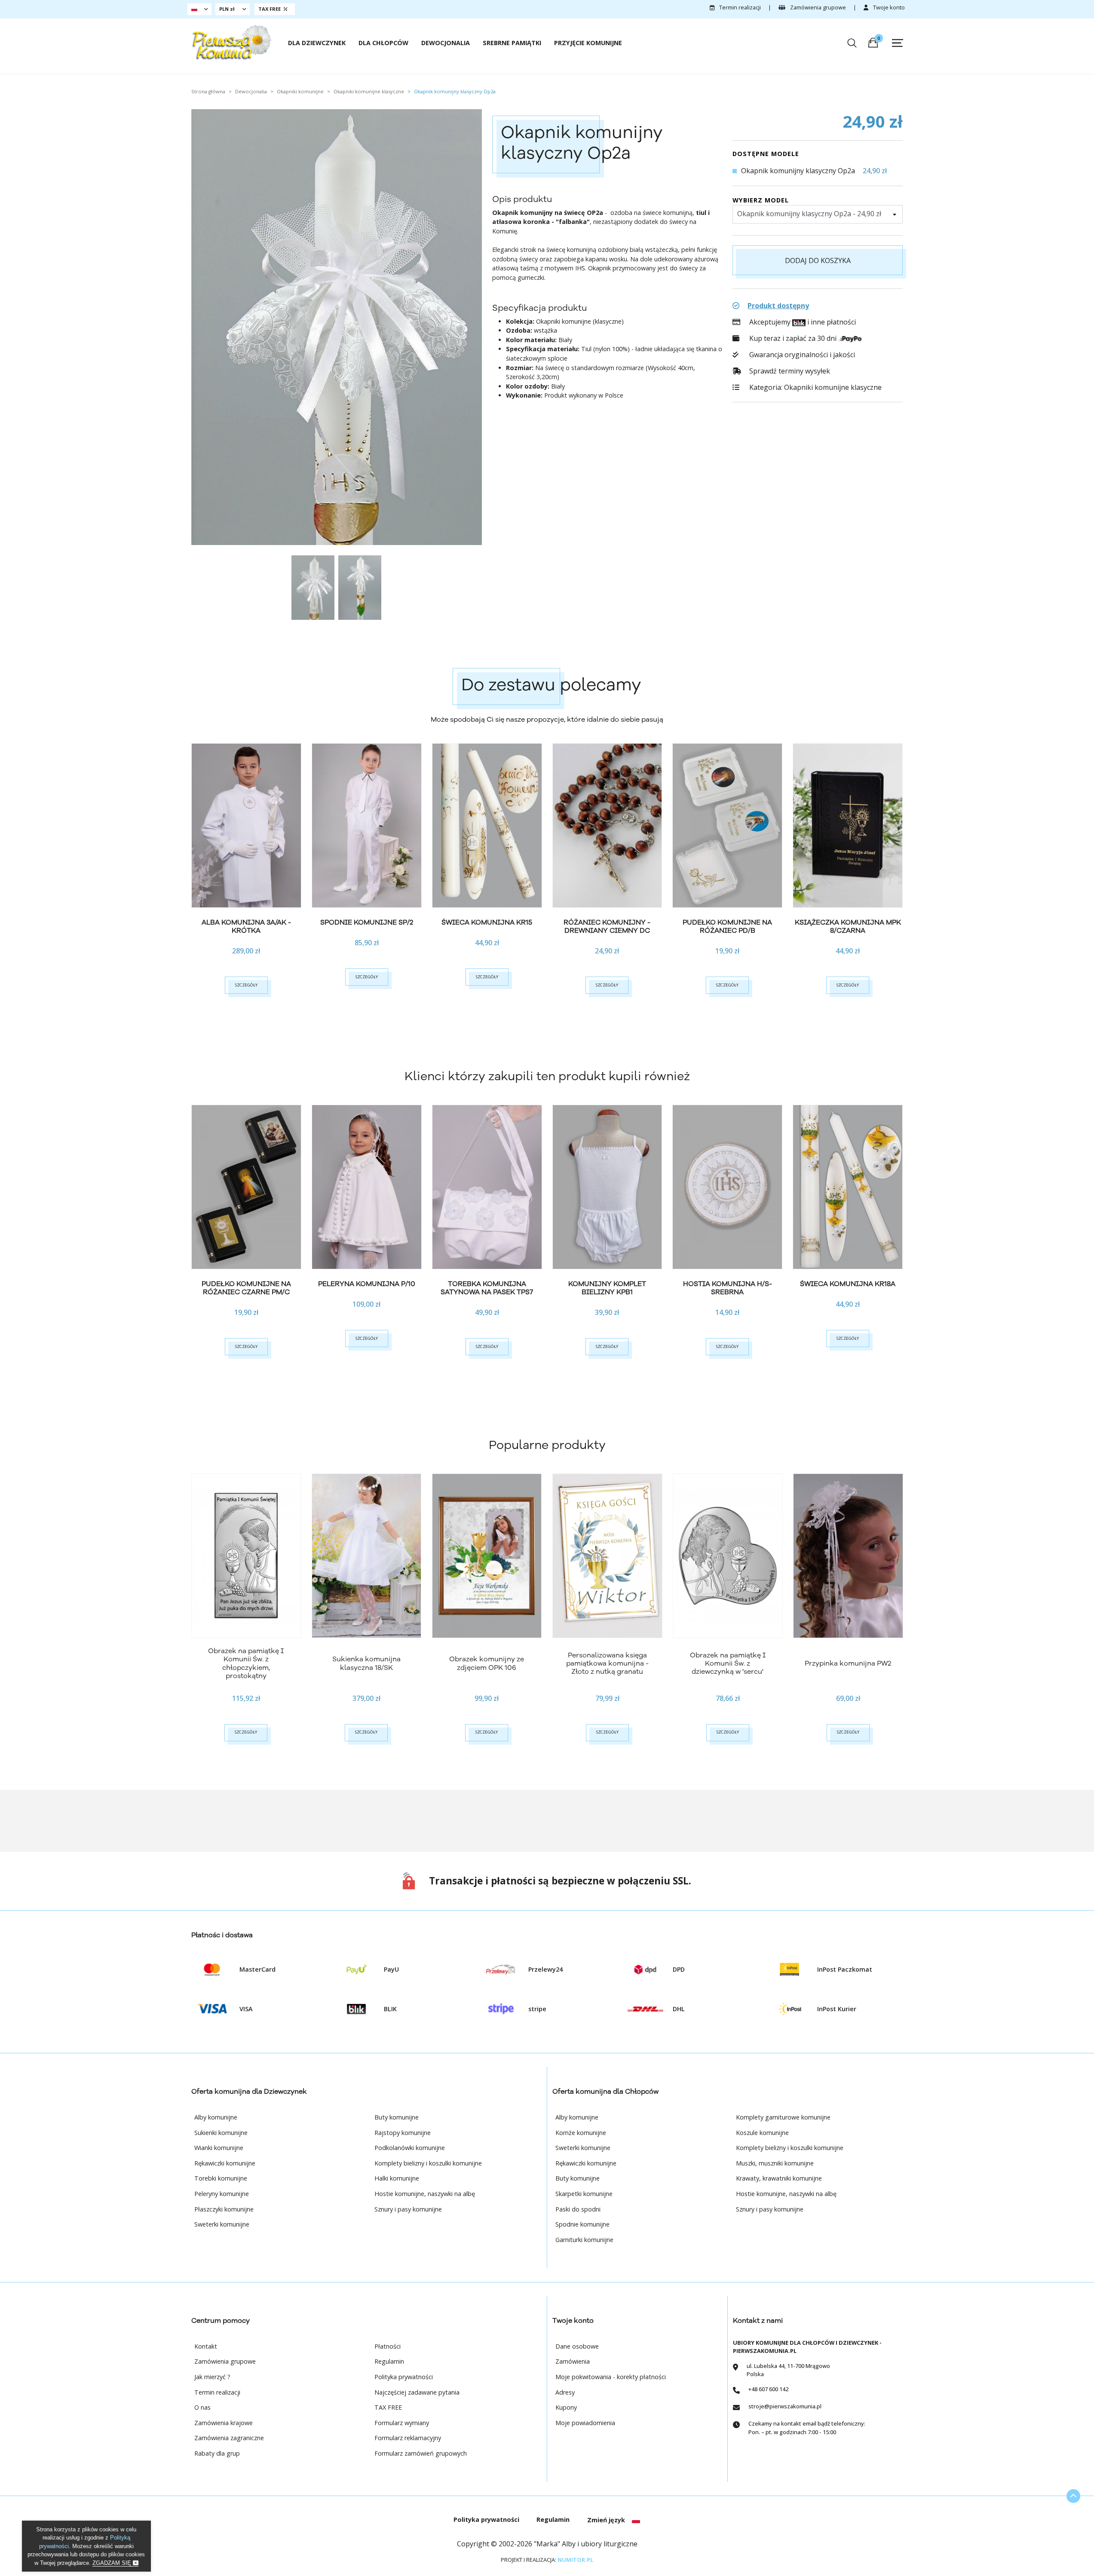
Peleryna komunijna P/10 (367, 1284)
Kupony (566, 2407)
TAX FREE (388, 2407)
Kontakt (206, 2346)
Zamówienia (573, 2361)
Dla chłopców (383, 43)
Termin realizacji (739, 7)
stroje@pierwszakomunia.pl (785, 2406)
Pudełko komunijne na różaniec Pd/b (727, 927)
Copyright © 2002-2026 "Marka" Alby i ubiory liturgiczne (547, 2544)
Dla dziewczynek (317, 43)
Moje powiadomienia (585, 2423)
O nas (202, 2407)
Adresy (565, 2392)
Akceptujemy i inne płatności (801, 322)
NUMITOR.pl (575, 2560)
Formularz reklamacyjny (408, 2438)
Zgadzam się (113, 2563)
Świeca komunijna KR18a (848, 1284)
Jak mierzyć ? (212, 2377)
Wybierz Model (761, 200)
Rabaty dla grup (217, 2453)
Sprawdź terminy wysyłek (789, 371)
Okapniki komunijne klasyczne (833, 387)
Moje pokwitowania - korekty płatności (611, 2377)
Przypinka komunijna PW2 (848, 1663)
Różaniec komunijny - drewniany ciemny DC (607, 927)
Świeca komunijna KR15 (487, 922)
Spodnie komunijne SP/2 (367, 922)
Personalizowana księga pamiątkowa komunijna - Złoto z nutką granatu (607, 1663)
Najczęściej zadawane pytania (417, 2392)
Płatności (388, 2346)
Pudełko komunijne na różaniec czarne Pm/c (246, 1288)
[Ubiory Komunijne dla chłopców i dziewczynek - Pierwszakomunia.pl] (231, 42)
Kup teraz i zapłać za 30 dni (793, 338)
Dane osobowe (577, 2346)
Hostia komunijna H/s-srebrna (728, 1288)
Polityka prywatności (404, 2377)
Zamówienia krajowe (224, 2423)
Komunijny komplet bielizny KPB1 (607, 1288)
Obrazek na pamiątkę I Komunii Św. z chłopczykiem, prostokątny (246, 1663)
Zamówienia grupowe (817, 7)
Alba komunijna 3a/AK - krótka (246, 927)
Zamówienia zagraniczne (229, 2438)
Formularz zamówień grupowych (421, 2453)
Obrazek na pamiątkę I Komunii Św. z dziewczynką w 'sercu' (728, 1663)
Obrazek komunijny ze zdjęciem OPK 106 (487, 1663)
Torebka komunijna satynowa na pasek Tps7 (487, 1288)
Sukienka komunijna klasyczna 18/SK (366, 1663)
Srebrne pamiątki (512, 43)
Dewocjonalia (446, 43)
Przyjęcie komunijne (588, 43)
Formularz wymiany (402, 2423)
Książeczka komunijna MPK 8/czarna (848, 927)
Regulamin (389, 2361)
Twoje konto (888, 7)
